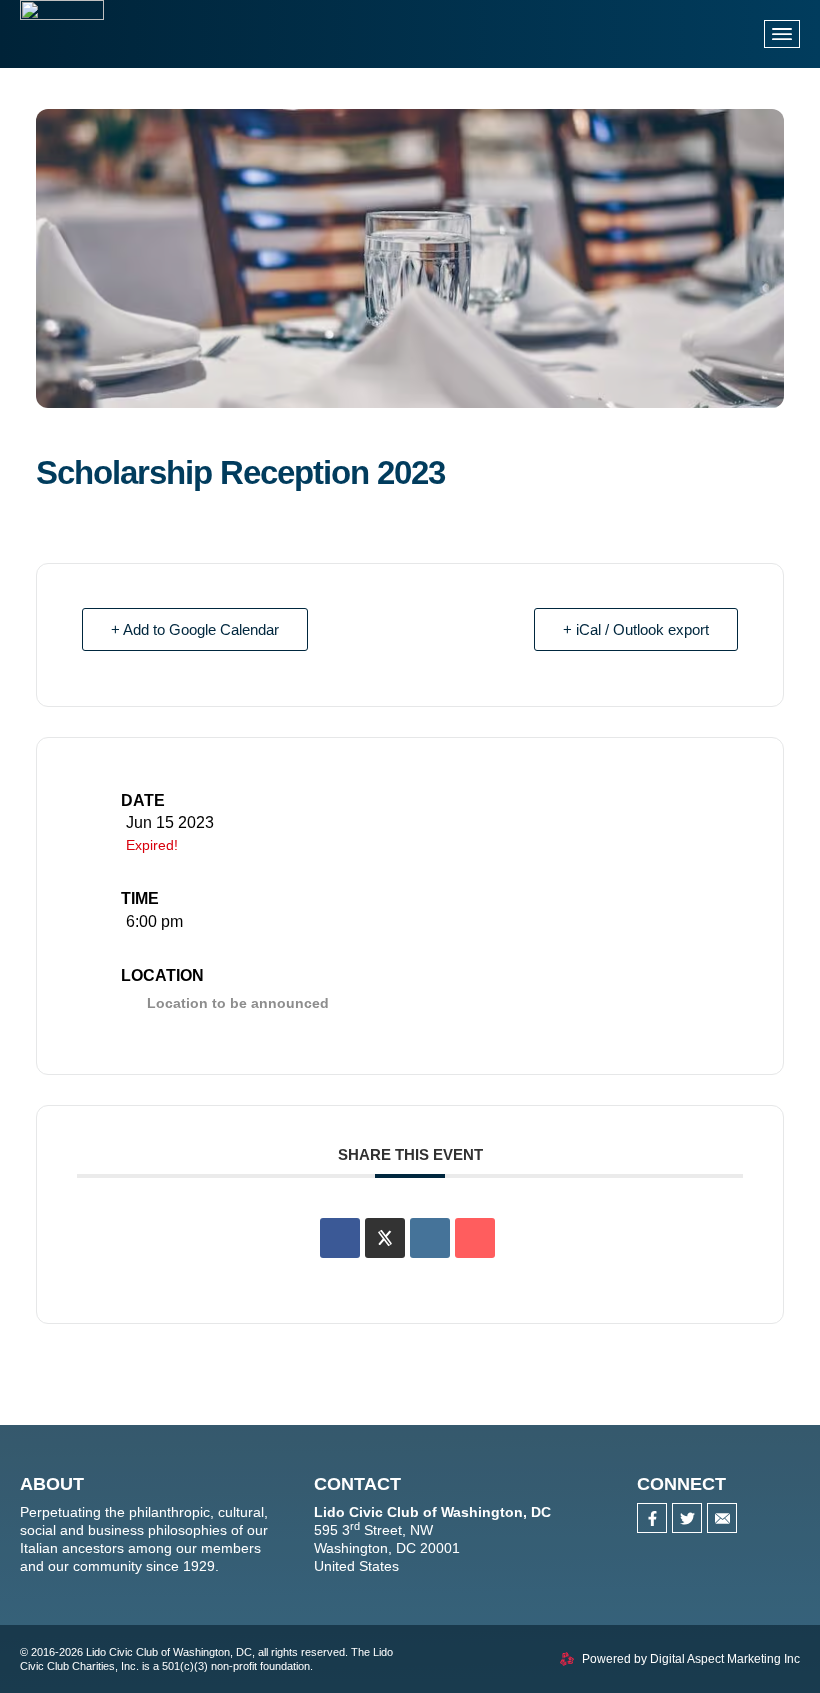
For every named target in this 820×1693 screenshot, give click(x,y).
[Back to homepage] (62, 54)
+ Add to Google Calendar (195, 629)
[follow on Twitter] (687, 1518)
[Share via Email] (475, 1238)
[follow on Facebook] (652, 1518)
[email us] (722, 1518)
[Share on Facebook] (340, 1238)
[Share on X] (385, 1238)
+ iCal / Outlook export (636, 629)
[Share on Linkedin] (430, 1238)
